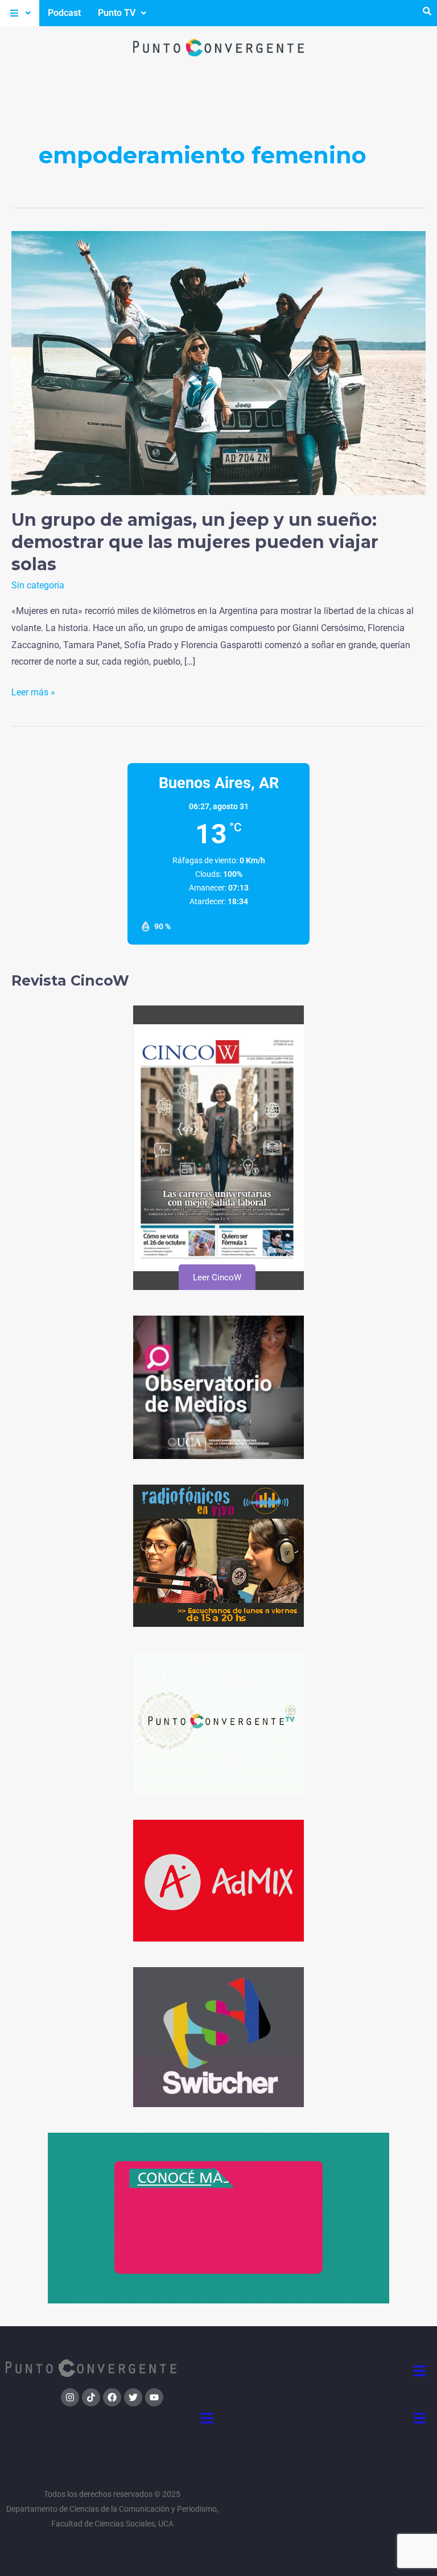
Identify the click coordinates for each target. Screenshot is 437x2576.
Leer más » (33, 691)
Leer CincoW (217, 1277)
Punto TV (117, 13)
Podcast (64, 13)
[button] (20, 13)
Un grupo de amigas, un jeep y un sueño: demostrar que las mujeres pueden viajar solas (195, 542)
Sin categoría (38, 585)
